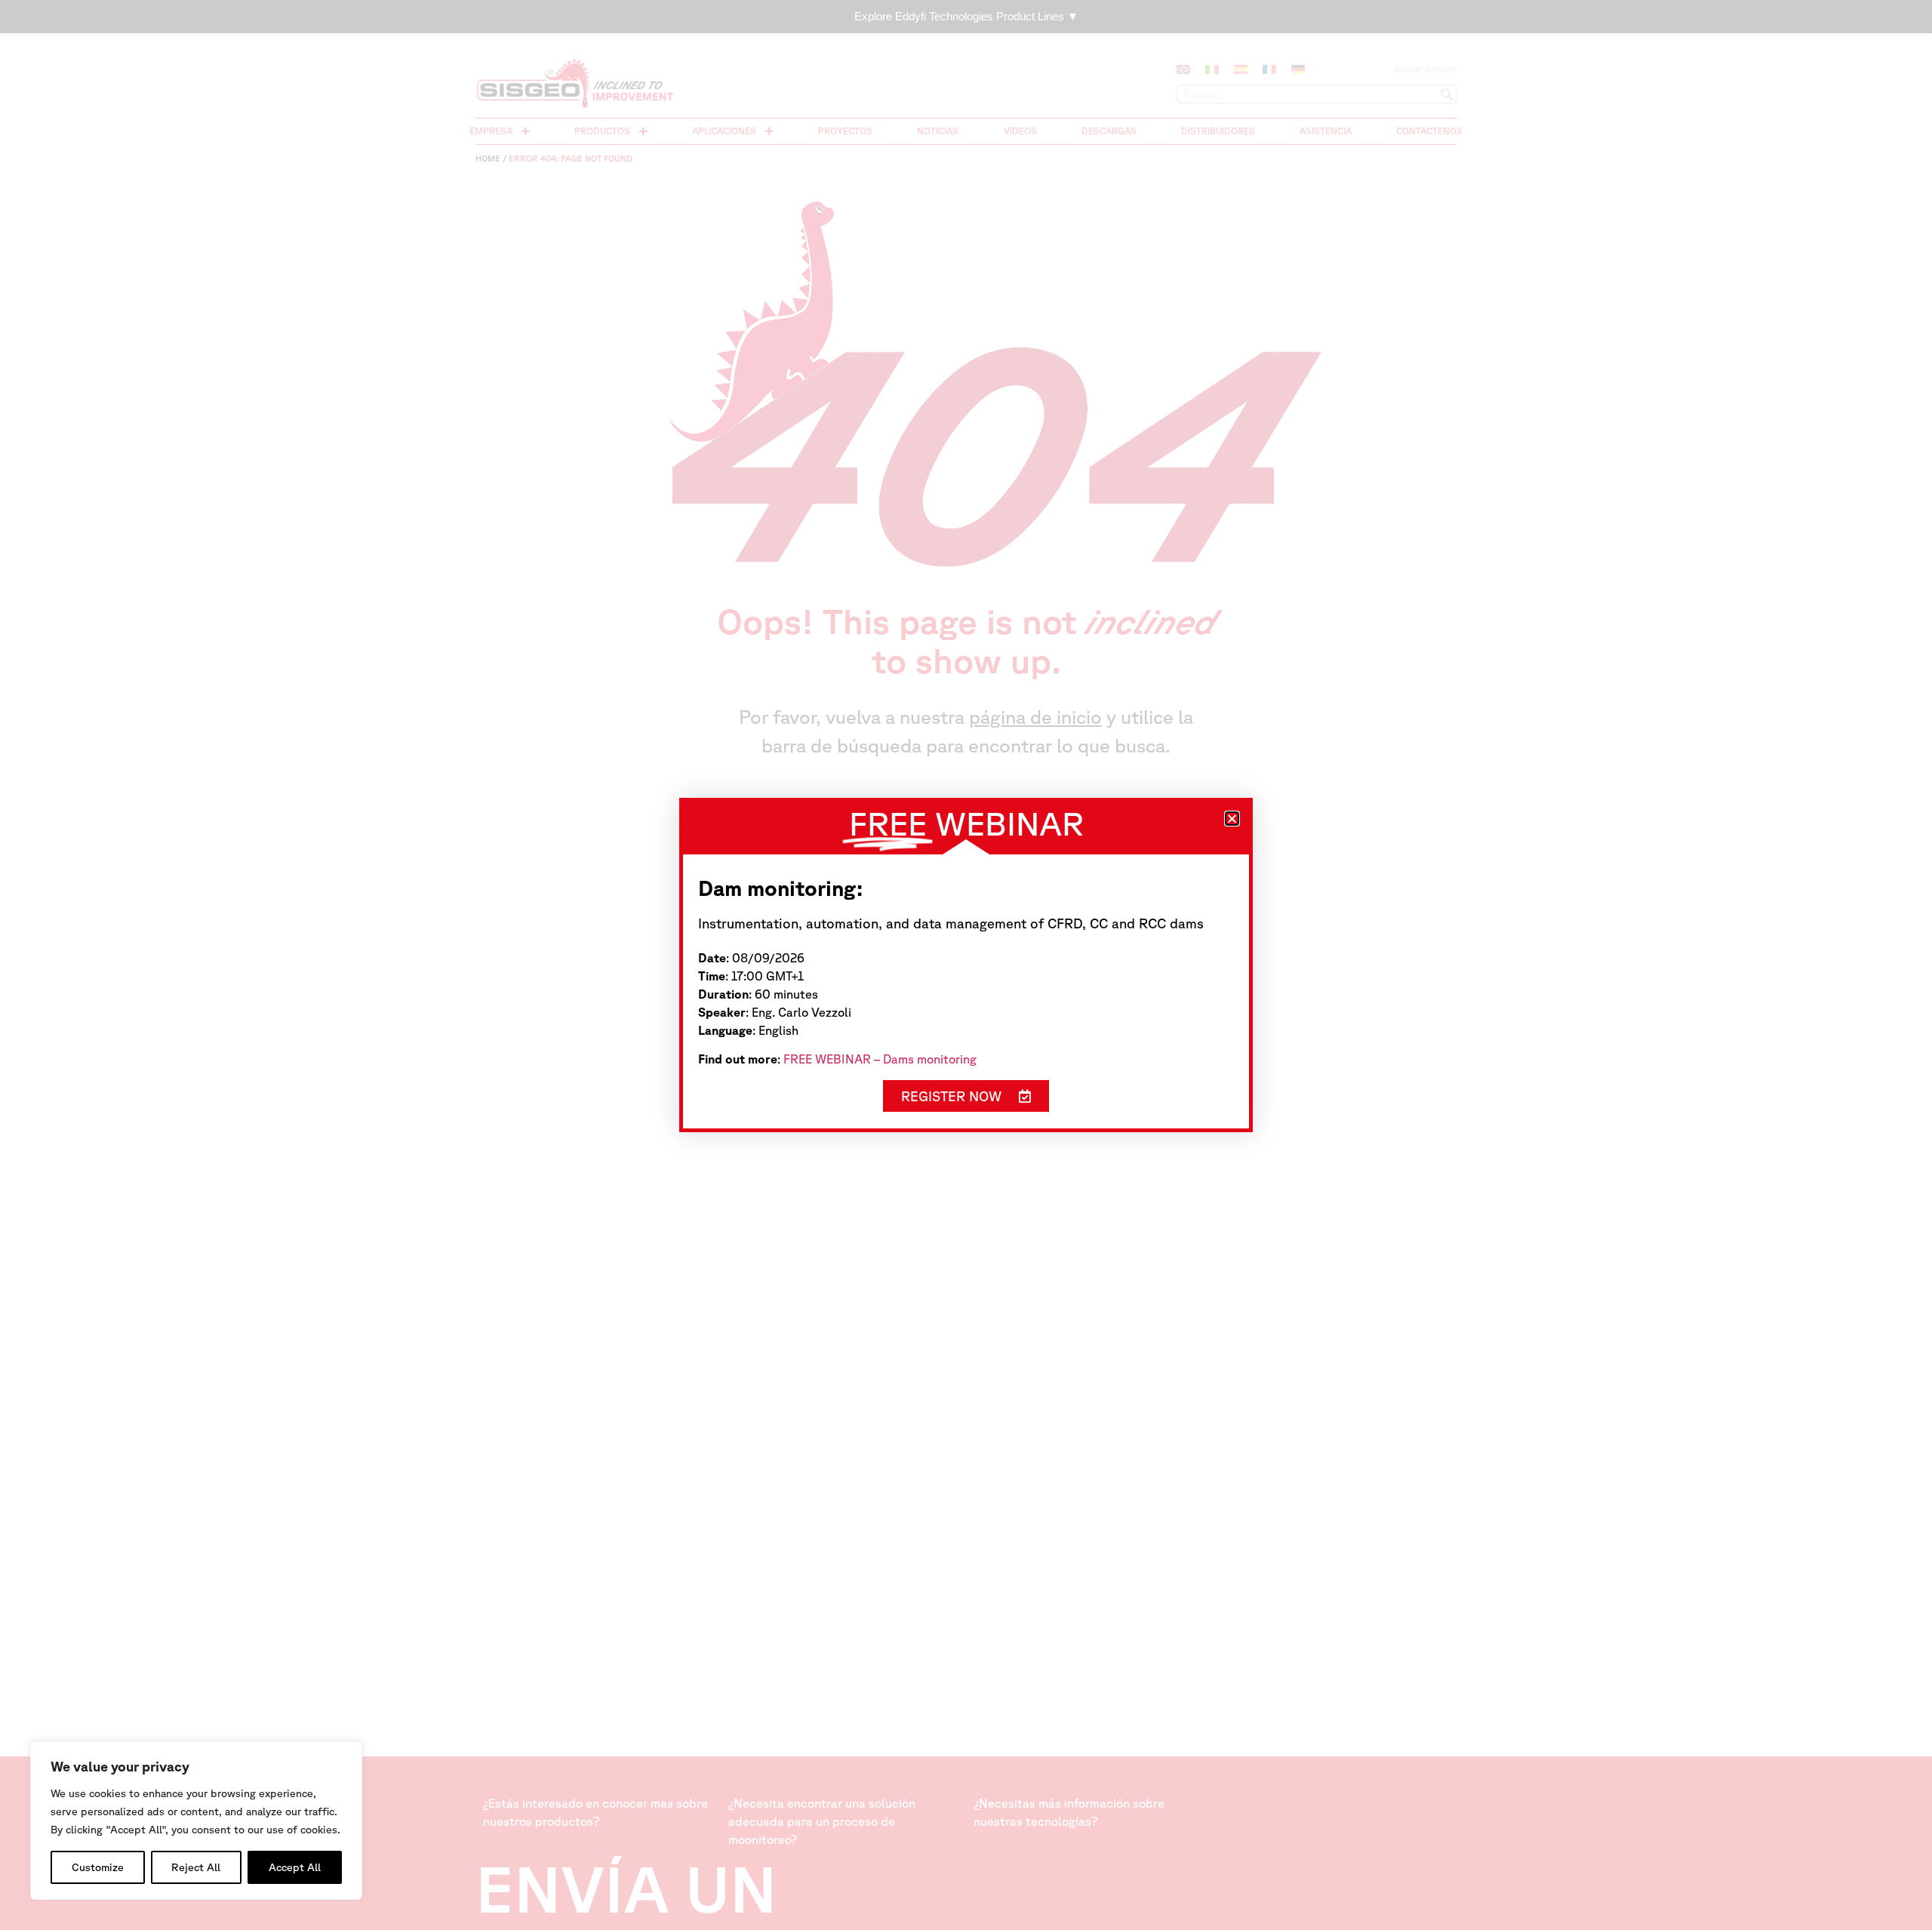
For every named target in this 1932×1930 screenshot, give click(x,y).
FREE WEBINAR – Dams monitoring (880, 1059)
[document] (966, 965)
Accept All (295, 1867)
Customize (98, 1867)
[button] (1232, 819)
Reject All (196, 1867)
